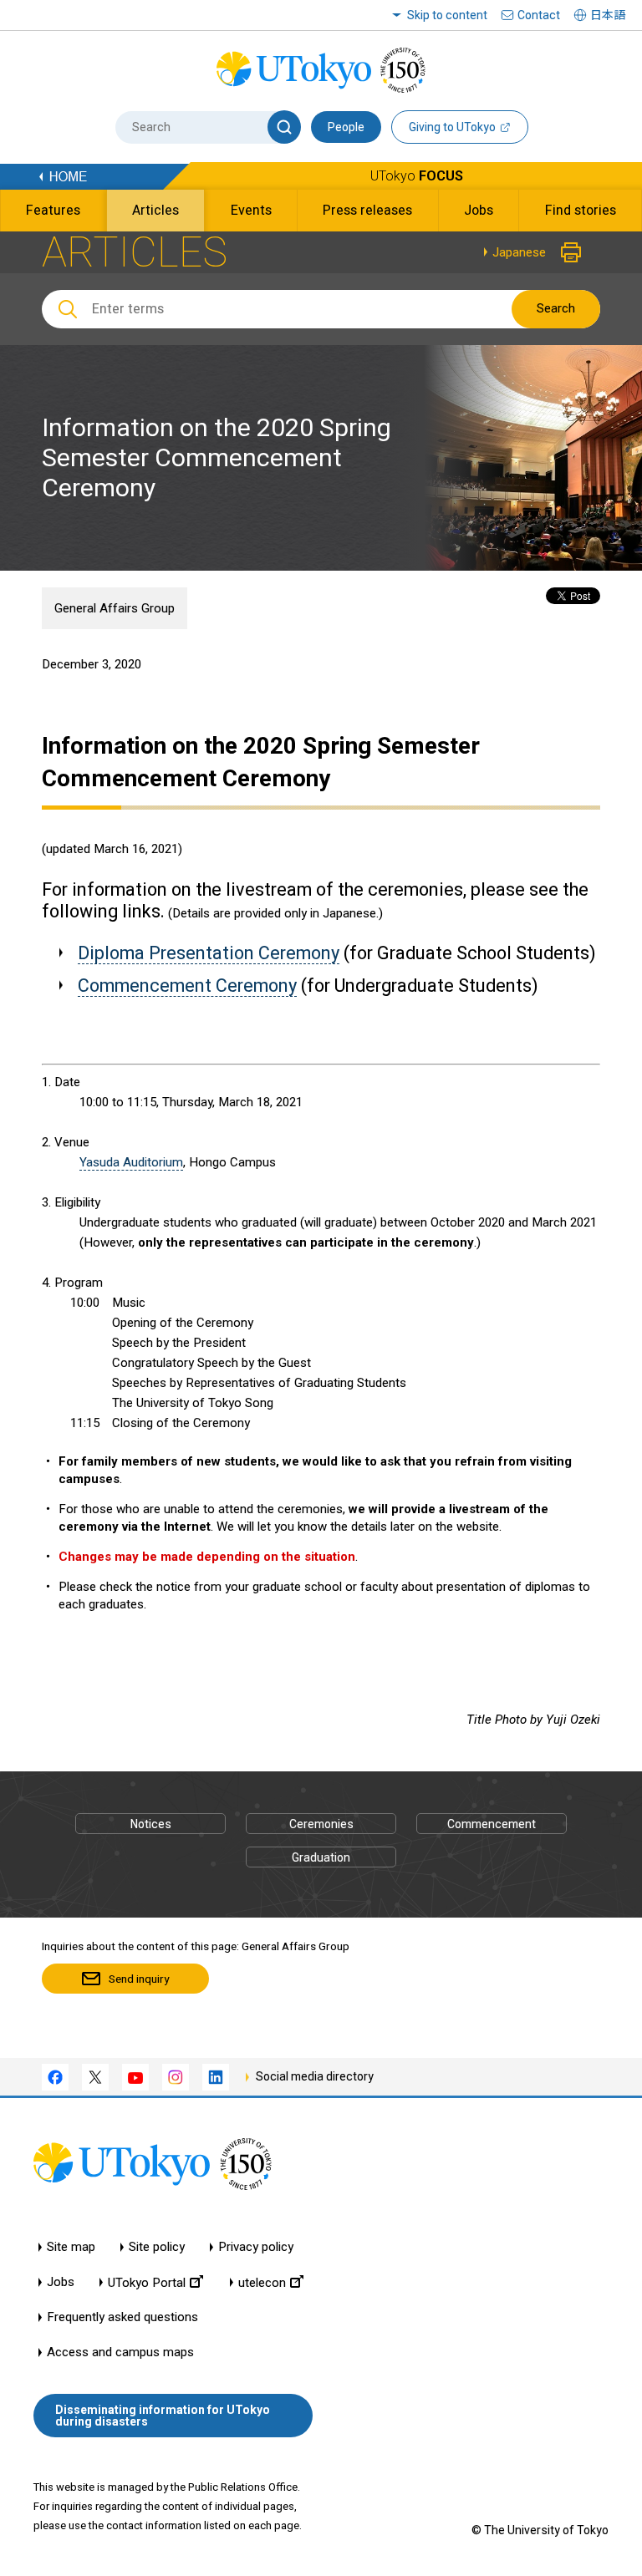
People (346, 127)
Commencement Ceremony (187, 986)
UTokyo (417, 176)
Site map (71, 2247)
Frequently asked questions (122, 2317)
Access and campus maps (120, 2352)
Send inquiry (139, 1979)
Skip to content (447, 15)
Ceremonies (321, 1824)
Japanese (519, 252)
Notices (151, 1824)
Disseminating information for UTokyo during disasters (163, 2416)
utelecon (262, 2282)
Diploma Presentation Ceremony (209, 953)
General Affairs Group (115, 608)
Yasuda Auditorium (131, 1162)
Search (556, 308)
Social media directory (315, 2076)
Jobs (61, 2282)
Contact (539, 15)
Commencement (492, 1824)
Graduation (321, 1857)
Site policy (157, 2247)
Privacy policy (256, 2247)
